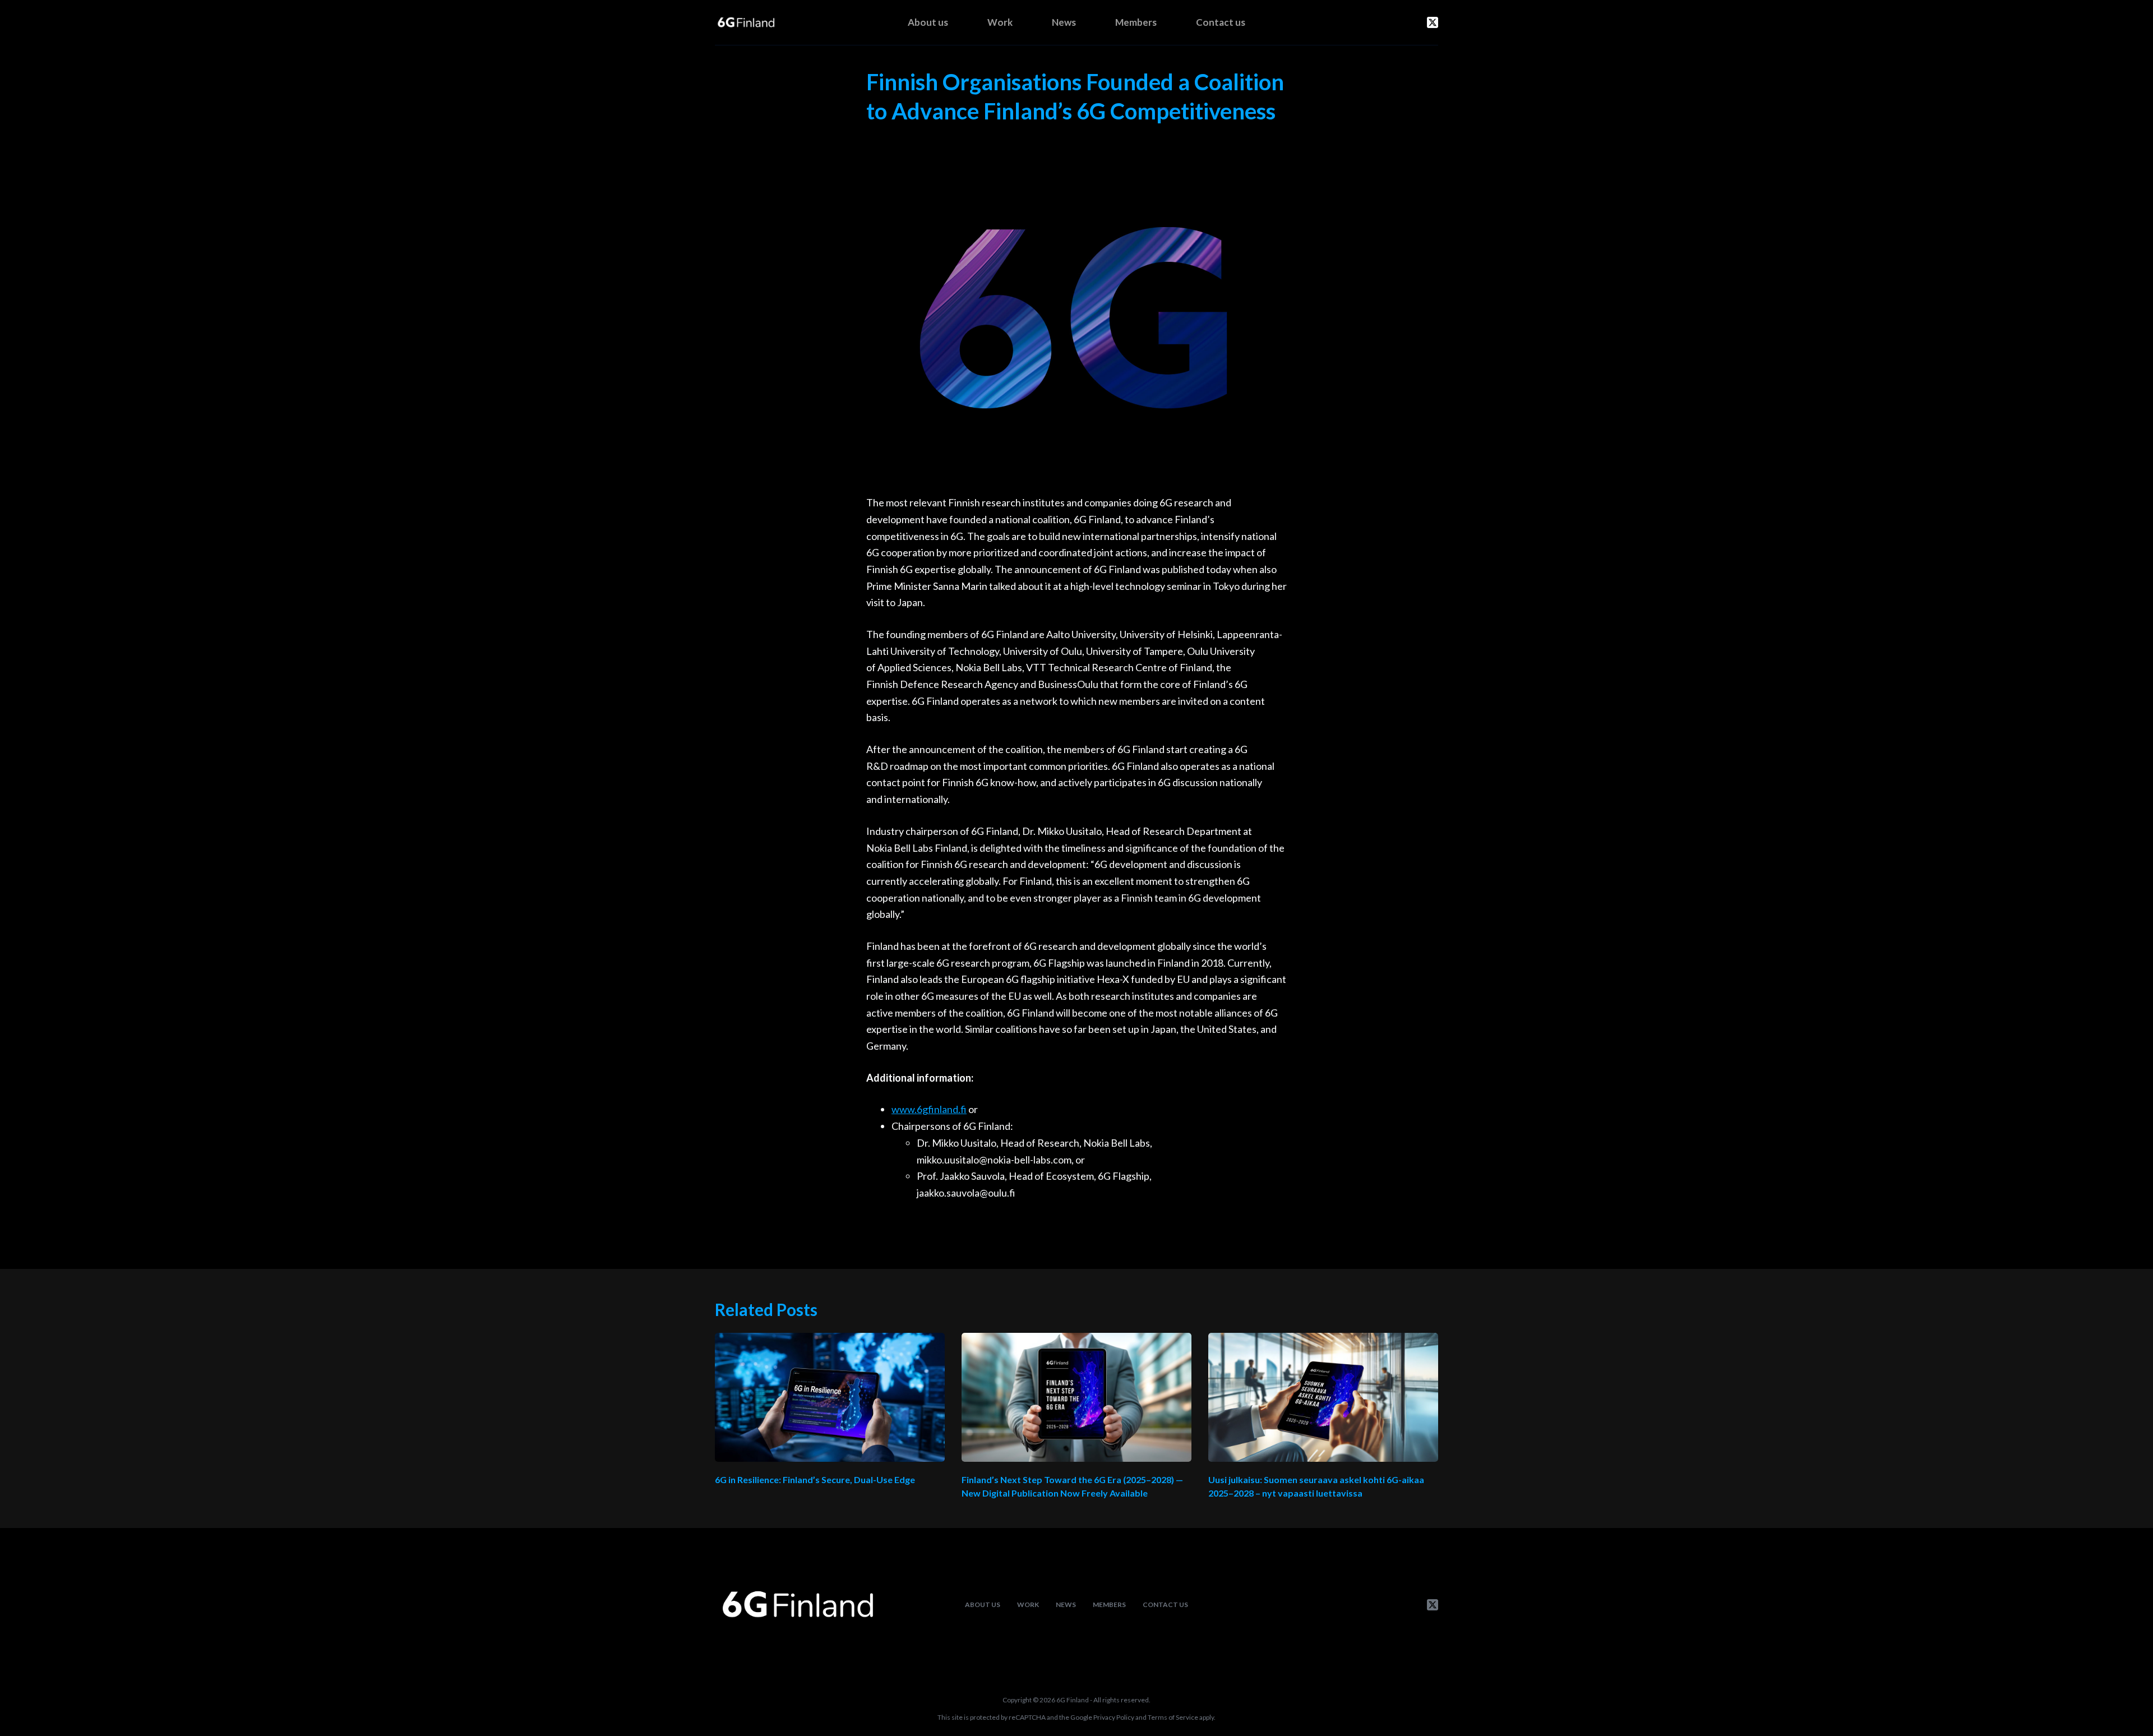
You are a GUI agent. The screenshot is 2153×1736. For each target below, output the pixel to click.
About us (928, 22)
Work (1000, 22)
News (1064, 22)
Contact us (1221, 22)
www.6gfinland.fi (929, 1109)
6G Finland (1073, 1700)
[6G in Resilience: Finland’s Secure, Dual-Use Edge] (830, 1398)
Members (1136, 22)
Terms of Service (1173, 1717)
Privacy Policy (1114, 1717)
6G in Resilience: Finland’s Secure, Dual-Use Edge (815, 1479)
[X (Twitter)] (1433, 22)
